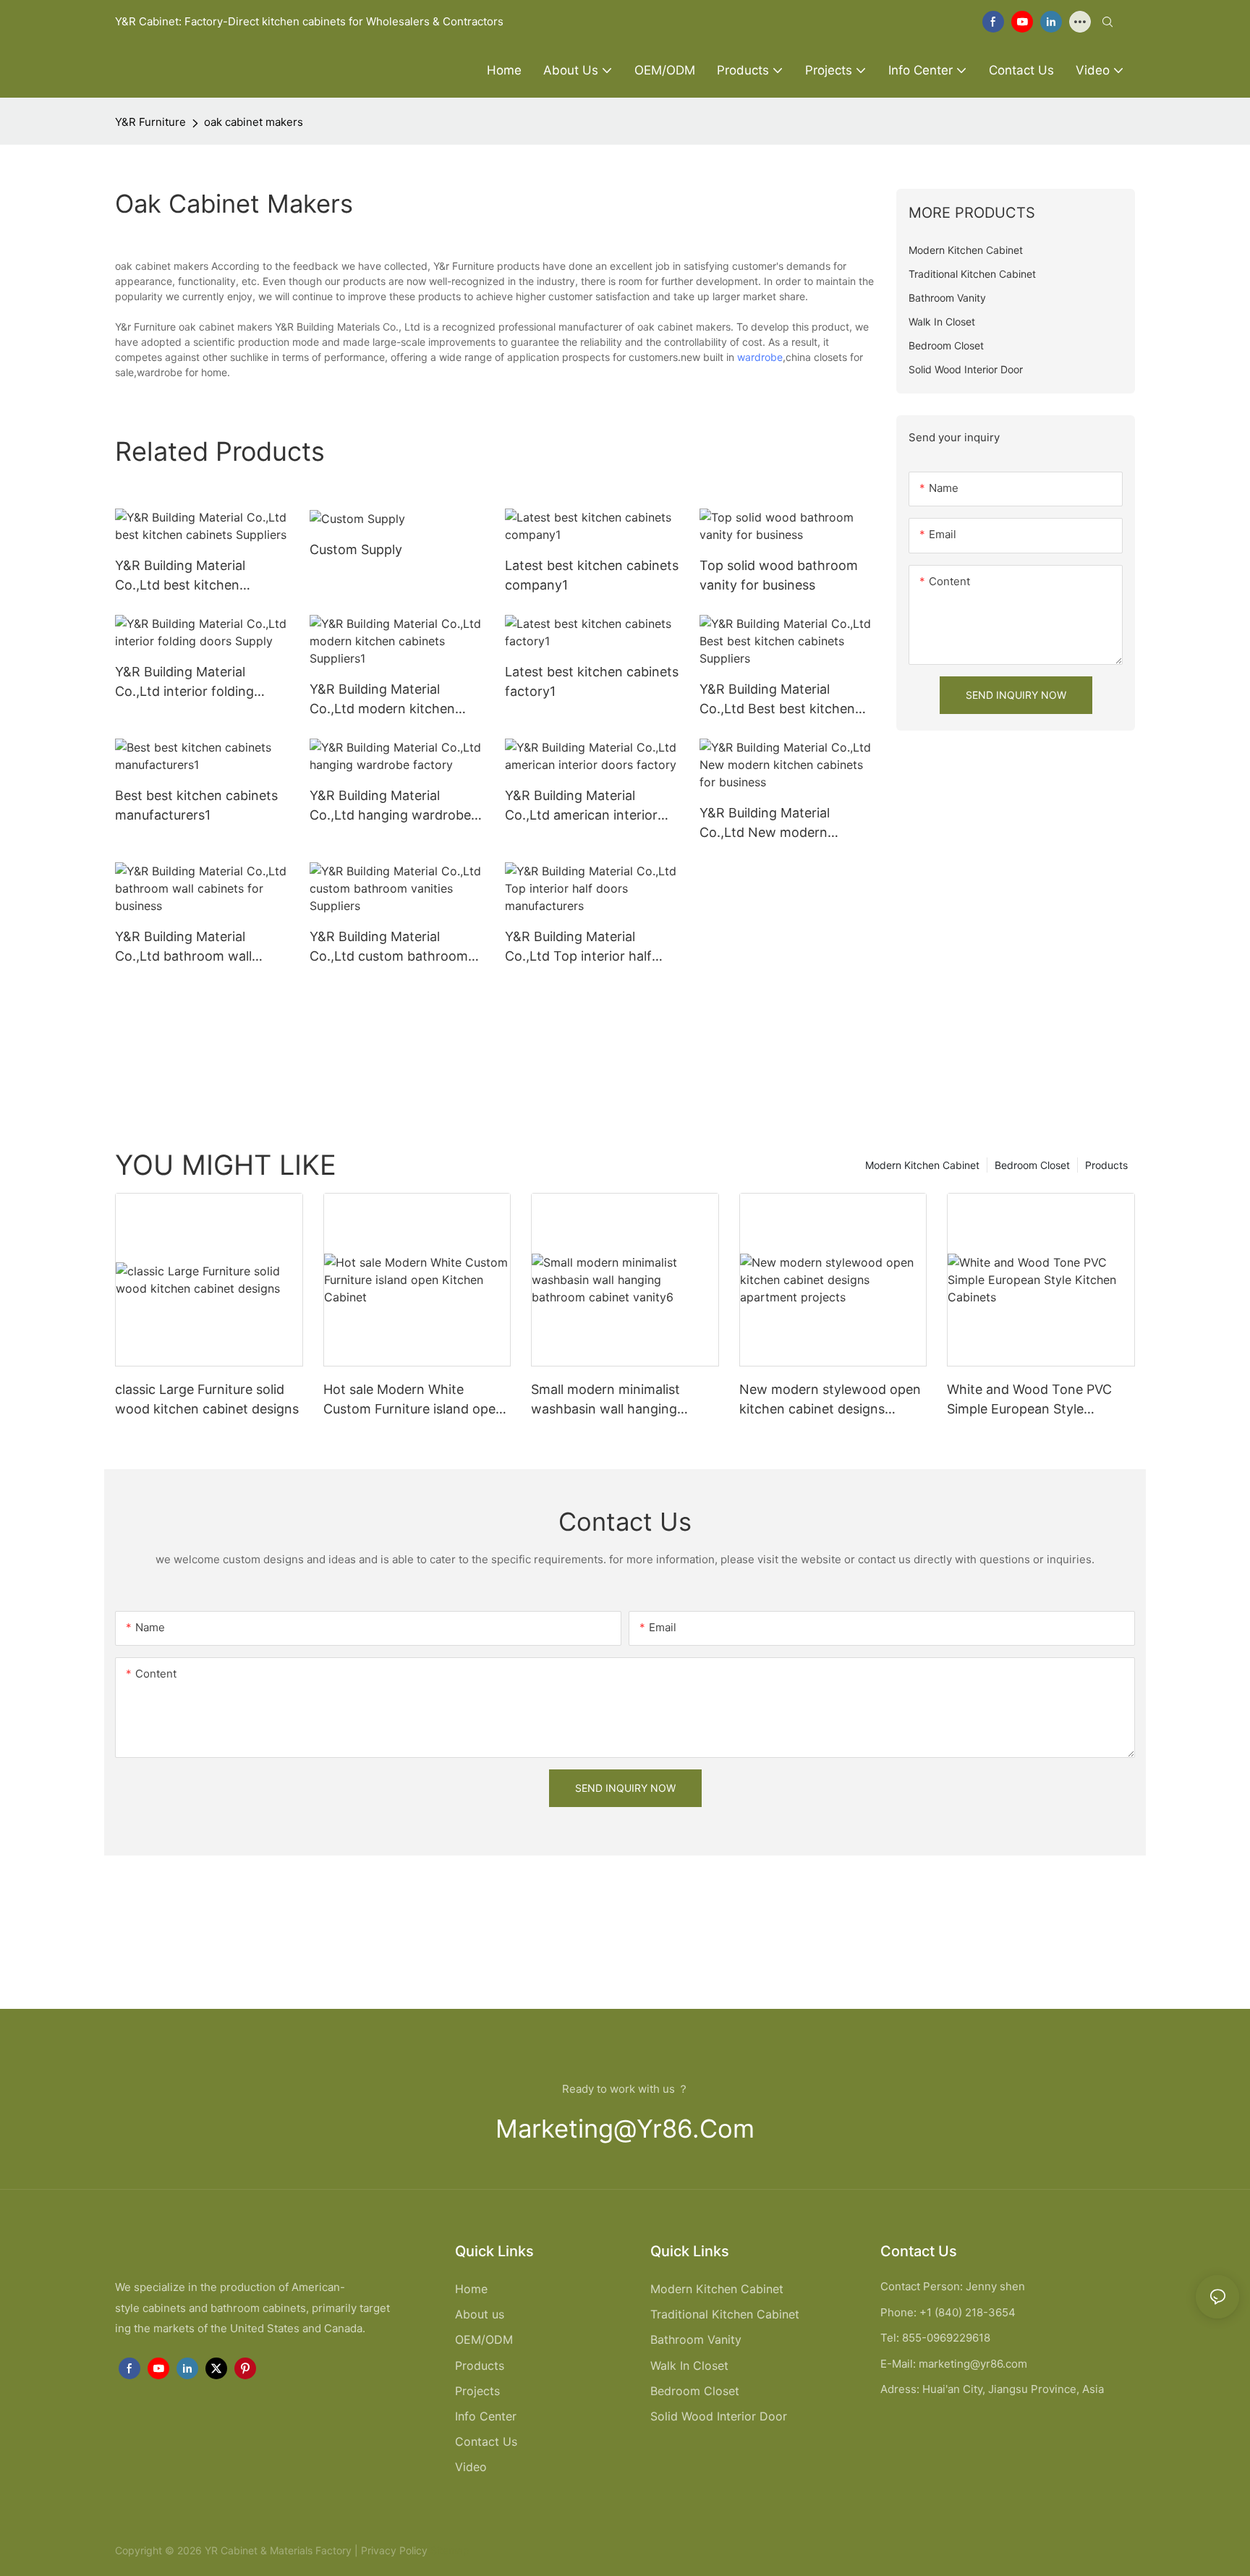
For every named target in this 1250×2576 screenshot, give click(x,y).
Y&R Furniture (150, 122)
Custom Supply (356, 549)
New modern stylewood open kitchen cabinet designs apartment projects (830, 1400)
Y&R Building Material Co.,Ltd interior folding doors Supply (184, 683)
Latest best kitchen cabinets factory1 (592, 681)
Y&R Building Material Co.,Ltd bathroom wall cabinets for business (183, 947)
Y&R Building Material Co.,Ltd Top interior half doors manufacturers (578, 947)
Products (1106, 1165)
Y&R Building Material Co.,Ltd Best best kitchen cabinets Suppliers (777, 700)
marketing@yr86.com (625, 2129)
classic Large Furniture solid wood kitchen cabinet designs (207, 1399)
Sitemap (448, 2550)
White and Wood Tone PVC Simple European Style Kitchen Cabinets (1029, 1400)
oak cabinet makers (254, 122)
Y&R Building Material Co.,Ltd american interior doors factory (581, 806)
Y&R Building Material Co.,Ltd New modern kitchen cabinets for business (765, 824)
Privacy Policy (394, 2550)
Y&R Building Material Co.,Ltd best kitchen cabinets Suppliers (180, 576)
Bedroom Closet (1032, 1165)
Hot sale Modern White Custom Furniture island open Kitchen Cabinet (413, 1400)
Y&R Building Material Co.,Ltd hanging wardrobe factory (390, 806)
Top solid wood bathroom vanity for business (779, 575)
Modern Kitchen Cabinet (922, 1165)
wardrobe (760, 357)
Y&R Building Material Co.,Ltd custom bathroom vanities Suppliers (389, 947)
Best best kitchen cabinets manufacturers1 (196, 805)
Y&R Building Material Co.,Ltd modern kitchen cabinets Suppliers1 (382, 700)
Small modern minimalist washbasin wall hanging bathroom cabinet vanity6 (611, 1400)
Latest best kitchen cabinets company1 (592, 575)
